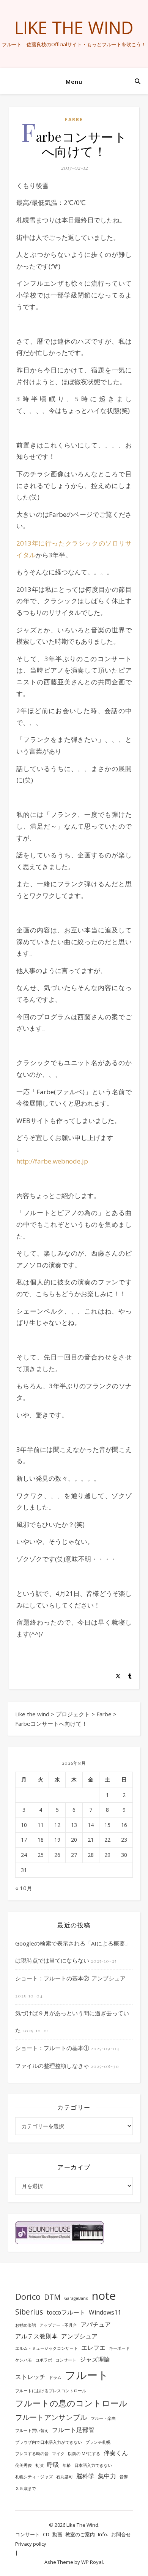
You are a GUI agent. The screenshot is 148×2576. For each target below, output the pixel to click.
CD (46, 2534)
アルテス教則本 (36, 2336)
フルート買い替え (32, 2431)
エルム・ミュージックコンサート (46, 2348)
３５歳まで (26, 2488)
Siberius (29, 2312)
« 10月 (24, 1888)
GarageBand (76, 2298)
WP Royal (92, 2562)
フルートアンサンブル (51, 2417)
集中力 (107, 2476)
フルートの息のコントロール (71, 2403)
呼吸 (53, 2465)
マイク (58, 2454)
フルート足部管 (73, 2430)
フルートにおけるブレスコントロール (51, 2391)
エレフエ (93, 2348)
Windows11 (105, 2312)
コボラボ (44, 2360)
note (104, 2296)
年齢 (67, 2465)
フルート (87, 2375)
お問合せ (121, 2534)
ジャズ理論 (95, 2359)
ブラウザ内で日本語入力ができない (49, 2442)
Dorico (28, 2296)
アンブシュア (79, 2336)
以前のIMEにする (84, 2454)
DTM (52, 2297)
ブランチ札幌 (98, 2442)
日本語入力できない (93, 2465)
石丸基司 (65, 2477)
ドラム (55, 2377)
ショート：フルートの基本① (52, 2048)
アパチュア (96, 2324)
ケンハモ (24, 2360)
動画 (57, 2534)
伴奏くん (116, 2453)
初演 (39, 2465)
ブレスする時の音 (32, 2454)
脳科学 (85, 2476)
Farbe (74, 120)
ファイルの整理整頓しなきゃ (52, 2066)
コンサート (66, 2360)
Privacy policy (31, 2544)
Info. (103, 2534)
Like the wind (74, 27)
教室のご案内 (80, 2534)
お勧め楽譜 (26, 2325)
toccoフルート (66, 2312)
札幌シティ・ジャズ (34, 2477)
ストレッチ (30, 2377)
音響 (124, 2477)
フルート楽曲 (103, 2418)
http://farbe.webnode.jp (52, 1161)
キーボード (119, 2348)
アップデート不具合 (58, 2325)
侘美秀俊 (24, 2465)
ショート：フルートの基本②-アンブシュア (70, 1978)
